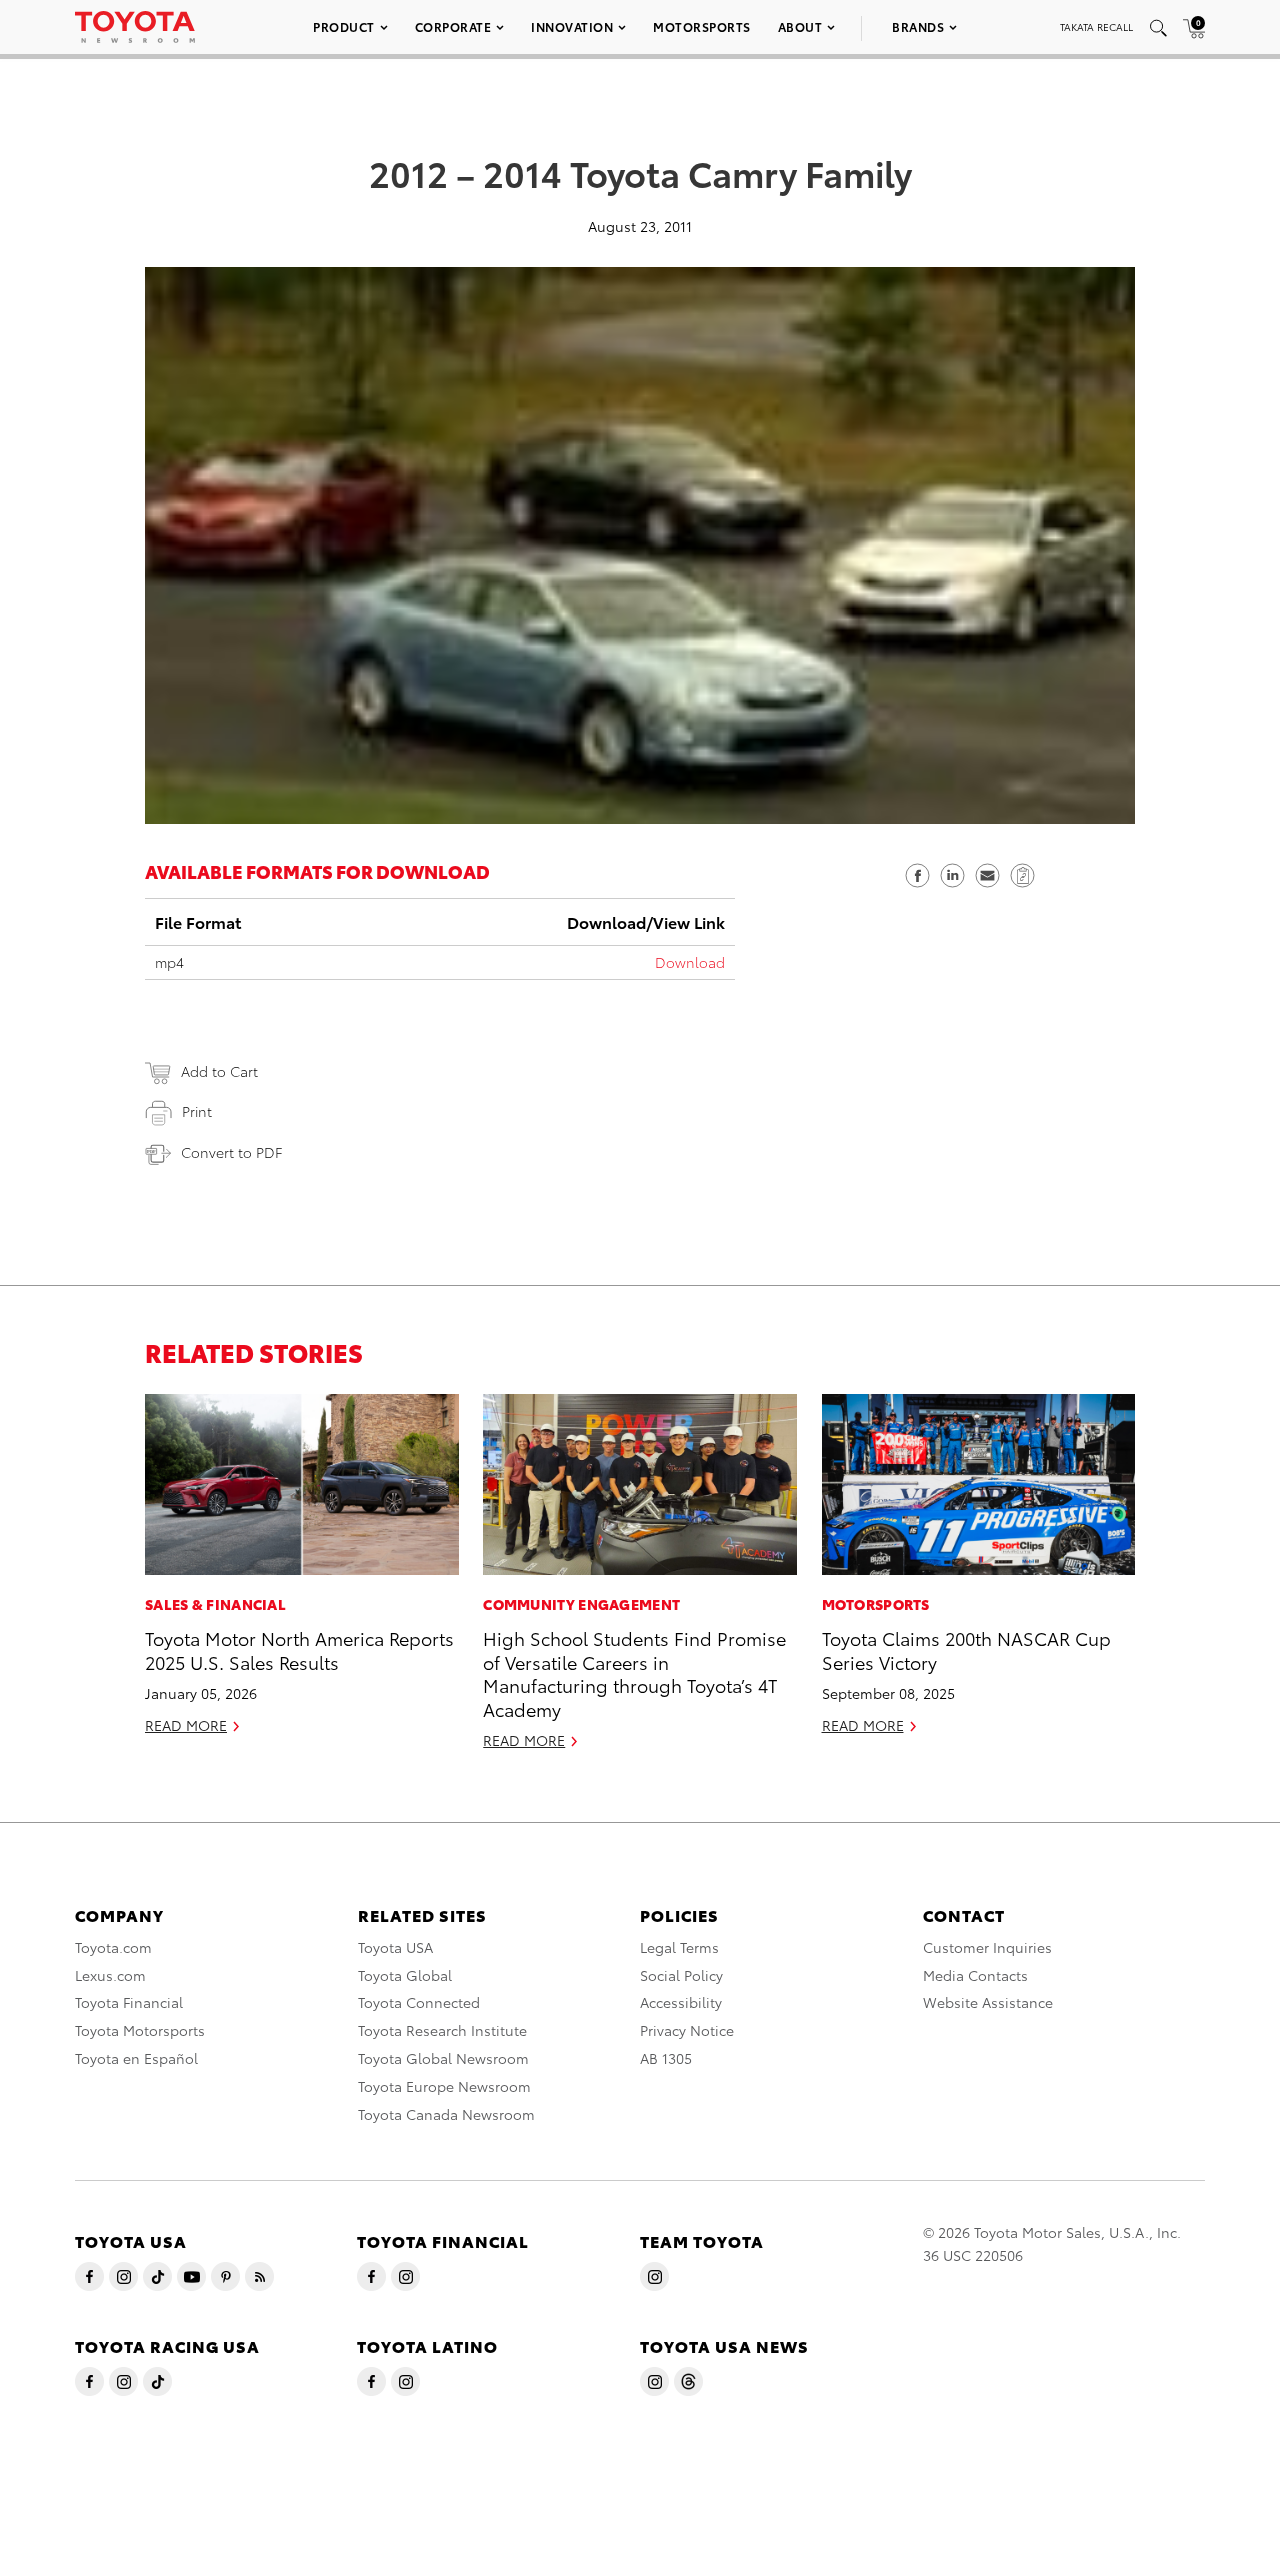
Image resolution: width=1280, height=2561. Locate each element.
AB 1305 (666, 2058)
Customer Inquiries (987, 1947)
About (800, 26)
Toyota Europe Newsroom (444, 2086)
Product (344, 26)
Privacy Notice (687, 2030)
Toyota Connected (419, 2002)
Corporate (453, 26)
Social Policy (681, 1975)
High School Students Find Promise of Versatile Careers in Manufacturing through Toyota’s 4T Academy (634, 1672)
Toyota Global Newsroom (443, 2058)
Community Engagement (581, 1604)
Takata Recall (1096, 26)
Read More (186, 1725)
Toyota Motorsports (140, 2030)
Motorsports (702, 26)
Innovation (572, 26)
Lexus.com (110, 1975)
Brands (918, 26)
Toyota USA (395, 1947)
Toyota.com (113, 1947)
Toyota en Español (136, 2058)
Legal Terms (679, 1947)
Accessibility (681, 2002)
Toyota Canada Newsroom (446, 2114)
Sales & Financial (215, 1604)
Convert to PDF (231, 1152)
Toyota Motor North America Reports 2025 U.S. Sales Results (299, 1649)
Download (690, 962)
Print (197, 1111)
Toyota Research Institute (442, 2030)
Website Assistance (988, 2002)
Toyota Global (405, 1975)
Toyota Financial (129, 2002)
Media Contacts (975, 1975)
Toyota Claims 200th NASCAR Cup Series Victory (966, 1649)
